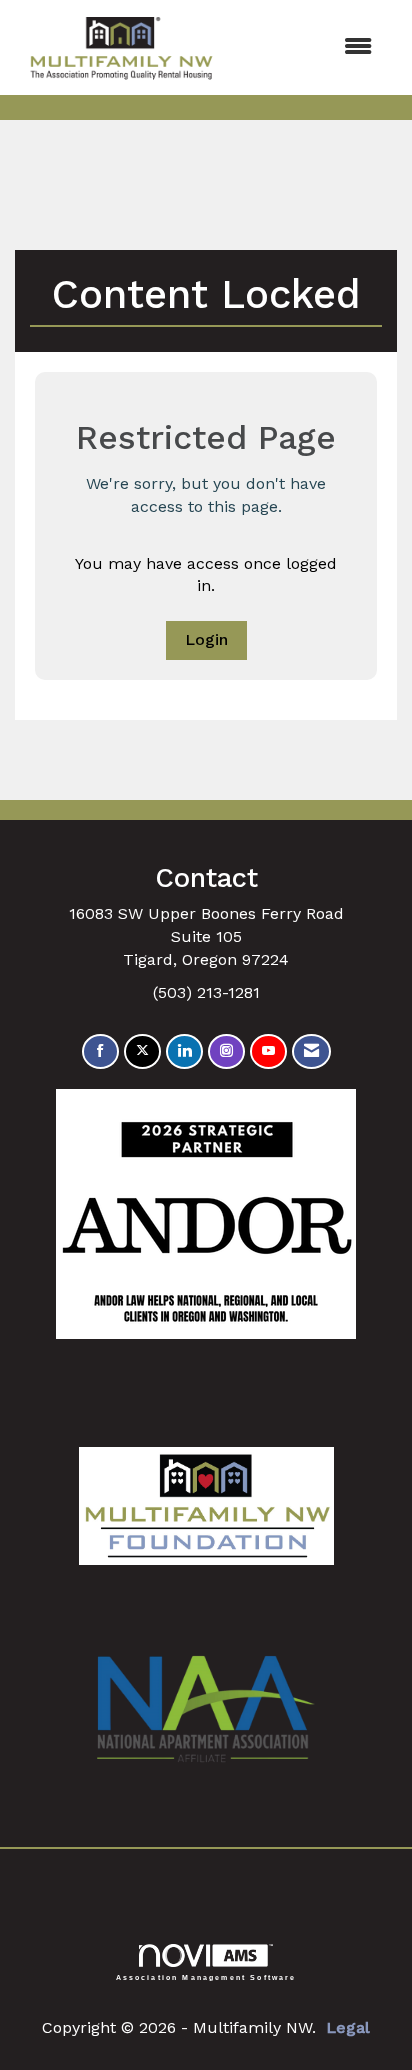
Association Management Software (206, 1977)
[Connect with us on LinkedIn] (184, 1051)
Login (206, 639)
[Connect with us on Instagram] (226, 1051)
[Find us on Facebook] (100, 1051)
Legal (348, 2027)
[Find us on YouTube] (268, 1051)
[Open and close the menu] (310, 47)
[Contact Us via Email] (311, 1051)
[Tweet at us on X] (142, 1051)
